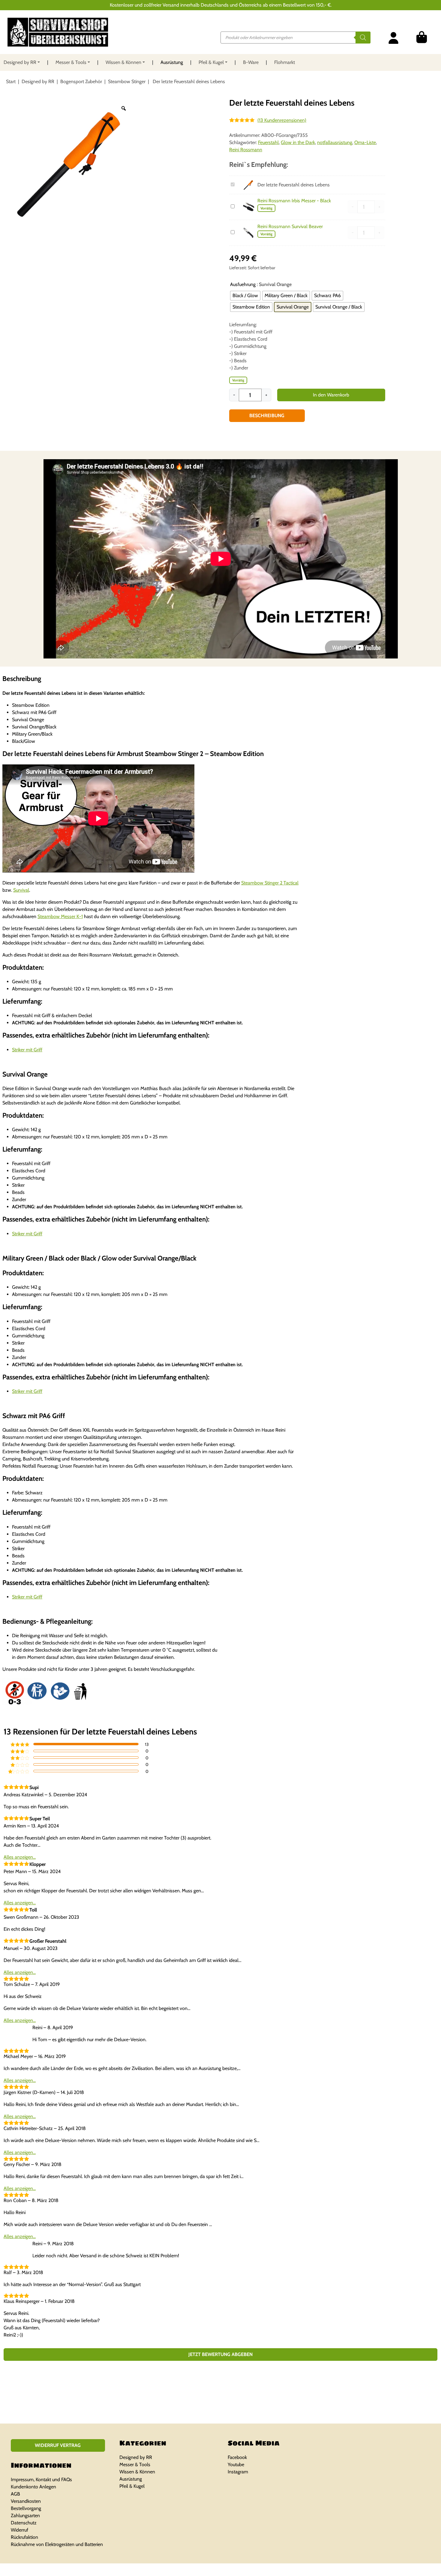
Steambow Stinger (127, 81)
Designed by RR (20, 62)
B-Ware (251, 62)
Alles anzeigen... (20, 1857)
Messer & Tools (71, 62)
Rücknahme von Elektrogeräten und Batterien (57, 2544)
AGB (15, 2494)
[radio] (245, 296)
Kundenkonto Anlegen (33, 2487)
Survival (21, 890)
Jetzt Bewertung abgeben (220, 2354)
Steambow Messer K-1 (60, 916)
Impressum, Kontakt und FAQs (41, 2480)
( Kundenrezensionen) (282, 120)
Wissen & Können (123, 62)
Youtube (236, 2465)
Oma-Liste (365, 142)
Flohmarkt (285, 62)
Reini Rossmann (246, 150)
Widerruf (19, 2530)
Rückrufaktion (24, 2537)
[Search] (363, 38)
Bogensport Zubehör (81, 81)
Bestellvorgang (26, 2508)
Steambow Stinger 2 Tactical (270, 883)
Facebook (237, 2457)
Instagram (238, 2472)
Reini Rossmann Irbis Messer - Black (294, 201)
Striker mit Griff (27, 1050)
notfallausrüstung (335, 142)
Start (11, 81)
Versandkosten (26, 2501)
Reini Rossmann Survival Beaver (290, 226)
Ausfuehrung (243, 284)
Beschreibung (267, 416)
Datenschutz (24, 2523)
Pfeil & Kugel (211, 62)
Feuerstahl (268, 142)
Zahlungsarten (25, 2516)
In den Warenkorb (331, 395)
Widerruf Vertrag (58, 2445)
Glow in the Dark (298, 142)
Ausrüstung (172, 62)
